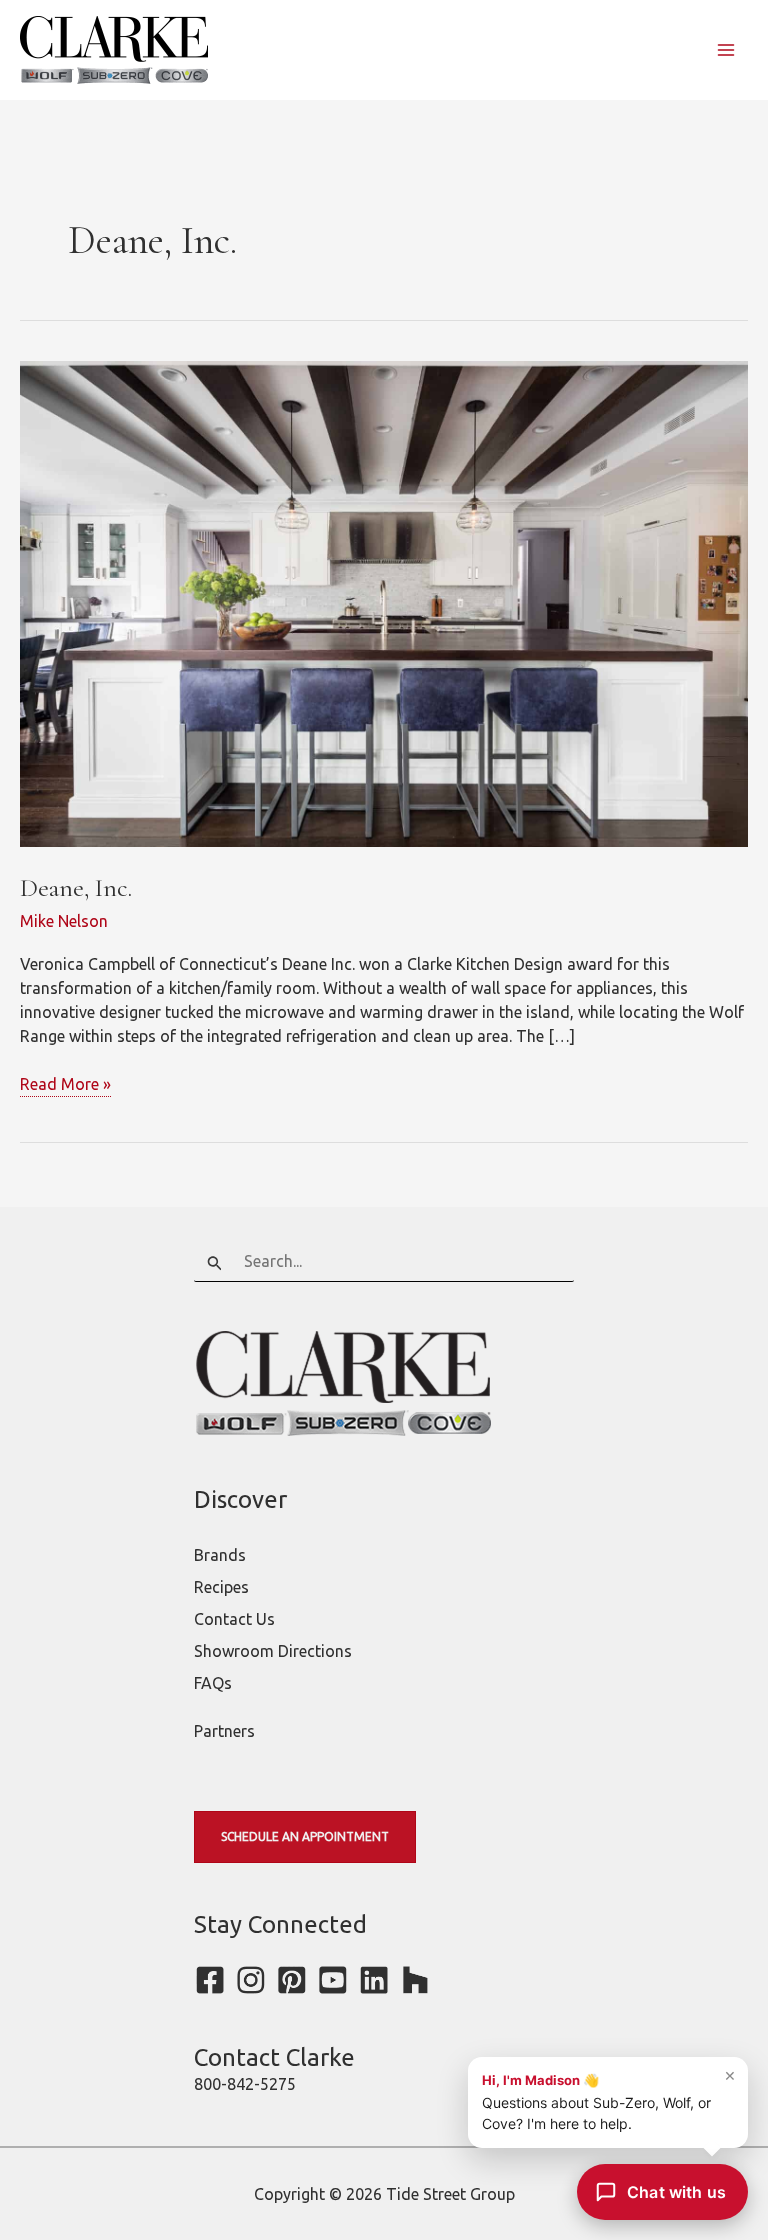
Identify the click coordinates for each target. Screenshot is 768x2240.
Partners (224, 1731)
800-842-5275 (245, 2084)
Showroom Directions (273, 1651)
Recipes (221, 1587)
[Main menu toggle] (726, 50)
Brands (220, 1555)
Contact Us (234, 1619)
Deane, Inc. (76, 887)
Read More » (65, 1085)
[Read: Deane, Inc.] (384, 602)
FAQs (213, 1683)
